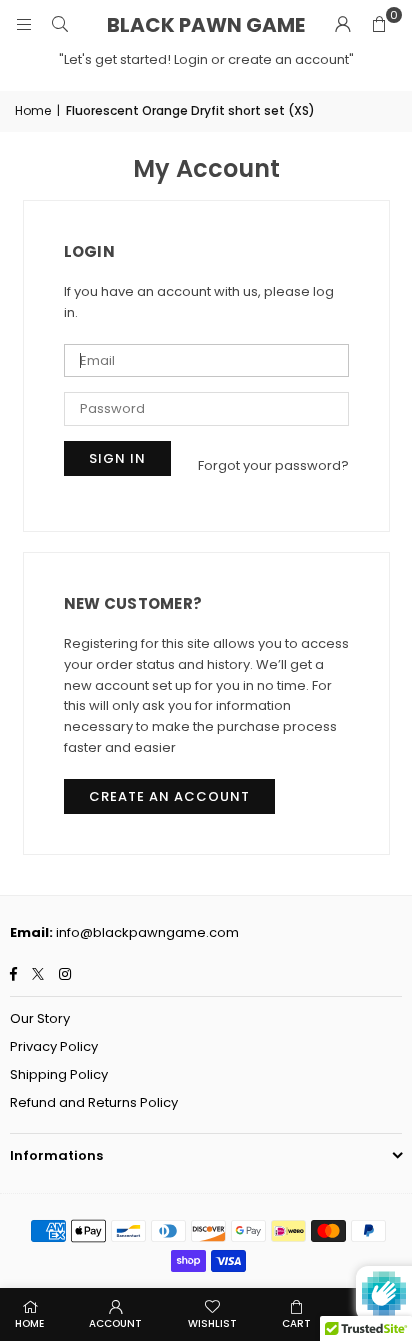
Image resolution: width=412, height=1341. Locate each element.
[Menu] (24, 24)
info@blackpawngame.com (147, 932)
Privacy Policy (54, 1046)
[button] (379, 25)
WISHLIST (212, 1323)
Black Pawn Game (206, 25)
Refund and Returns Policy (94, 1102)
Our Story (40, 1018)
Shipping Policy (59, 1074)
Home (33, 110)
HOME (29, 1323)
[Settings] (343, 25)
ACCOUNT (115, 1323)
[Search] (60, 24)
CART (296, 1323)
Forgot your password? (273, 465)
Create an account (169, 796)
